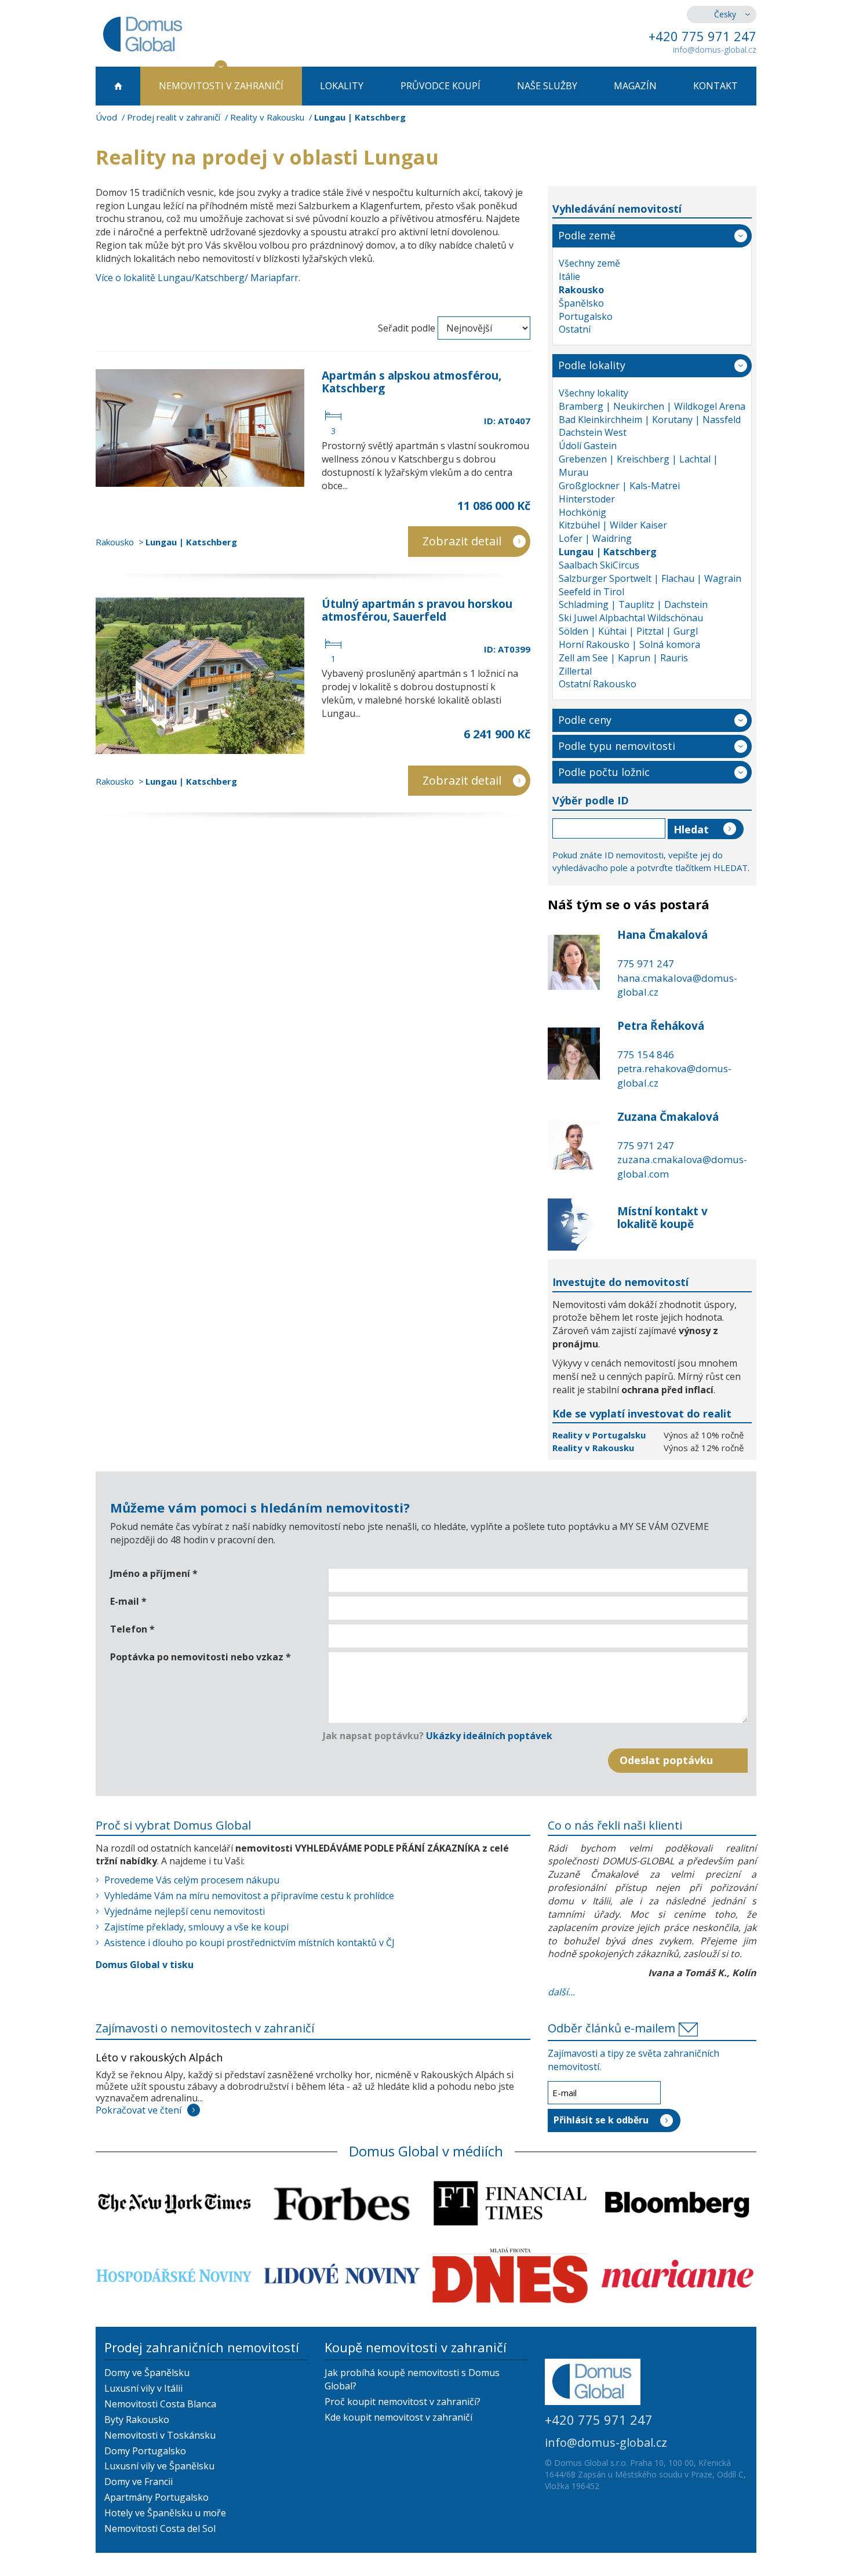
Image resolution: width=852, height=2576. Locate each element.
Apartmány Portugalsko (156, 2497)
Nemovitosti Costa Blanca (160, 2404)
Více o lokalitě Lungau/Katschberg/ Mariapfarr (197, 278)
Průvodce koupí (440, 86)
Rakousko (115, 542)
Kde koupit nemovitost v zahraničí (398, 2417)
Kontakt (716, 86)
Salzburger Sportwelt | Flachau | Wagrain (650, 578)
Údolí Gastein (588, 446)
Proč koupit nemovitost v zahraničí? (403, 2402)
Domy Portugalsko (145, 2451)
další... (561, 1992)
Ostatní (575, 329)
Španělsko (581, 303)
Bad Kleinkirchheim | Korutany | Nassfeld (650, 420)
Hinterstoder (587, 499)
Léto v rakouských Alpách (159, 2057)
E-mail (128, 1601)
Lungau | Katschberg (191, 542)
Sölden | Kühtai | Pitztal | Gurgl (628, 631)
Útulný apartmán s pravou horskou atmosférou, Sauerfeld (417, 610)
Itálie (569, 276)
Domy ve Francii (139, 2482)
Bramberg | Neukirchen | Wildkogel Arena (652, 406)
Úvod (106, 117)
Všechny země (589, 263)
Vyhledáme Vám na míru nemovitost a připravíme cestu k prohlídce (249, 1896)
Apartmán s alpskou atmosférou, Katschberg (412, 382)
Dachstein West (593, 432)
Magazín (635, 86)
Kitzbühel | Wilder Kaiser (613, 525)
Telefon (132, 1629)
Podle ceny (585, 720)
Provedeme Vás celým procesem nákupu (192, 1880)
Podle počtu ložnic (604, 772)
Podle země (587, 235)
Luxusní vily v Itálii (143, 2388)
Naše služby (547, 86)
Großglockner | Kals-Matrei (619, 486)
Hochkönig (582, 512)
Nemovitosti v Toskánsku (160, 2435)
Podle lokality (592, 365)
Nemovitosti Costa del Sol (160, 2528)
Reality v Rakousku (267, 117)
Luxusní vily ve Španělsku (159, 2466)
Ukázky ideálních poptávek (489, 1736)
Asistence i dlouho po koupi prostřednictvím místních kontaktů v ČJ (250, 1943)
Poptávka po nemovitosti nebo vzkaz (201, 1657)
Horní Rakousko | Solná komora (629, 644)
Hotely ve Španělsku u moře (165, 2513)
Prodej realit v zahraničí (174, 117)
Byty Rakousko (137, 2420)
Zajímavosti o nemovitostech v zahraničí (205, 2028)
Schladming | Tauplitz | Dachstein (633, 604)
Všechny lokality (594, 393)
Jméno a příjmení (154, 1573)
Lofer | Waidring (595, 538)
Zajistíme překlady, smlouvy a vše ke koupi (196, 1927)
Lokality (342, 86)
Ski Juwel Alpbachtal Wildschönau (631, 618)
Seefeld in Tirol (591, 592)
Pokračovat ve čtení (139, 2110)
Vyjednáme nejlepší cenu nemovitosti (185, 1911)
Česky (725, 14)
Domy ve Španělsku (147, 2373)
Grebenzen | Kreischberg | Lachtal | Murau (638, 466)
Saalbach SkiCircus (599, 565)
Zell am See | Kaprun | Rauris (623, 658)
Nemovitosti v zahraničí (221, 86)
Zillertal (575, 671)
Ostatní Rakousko (598, 684)
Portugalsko (586, 316)
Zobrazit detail (462, 541)
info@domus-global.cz (715, 50)
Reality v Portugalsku (600, 1435)
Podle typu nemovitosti (617, 746)
